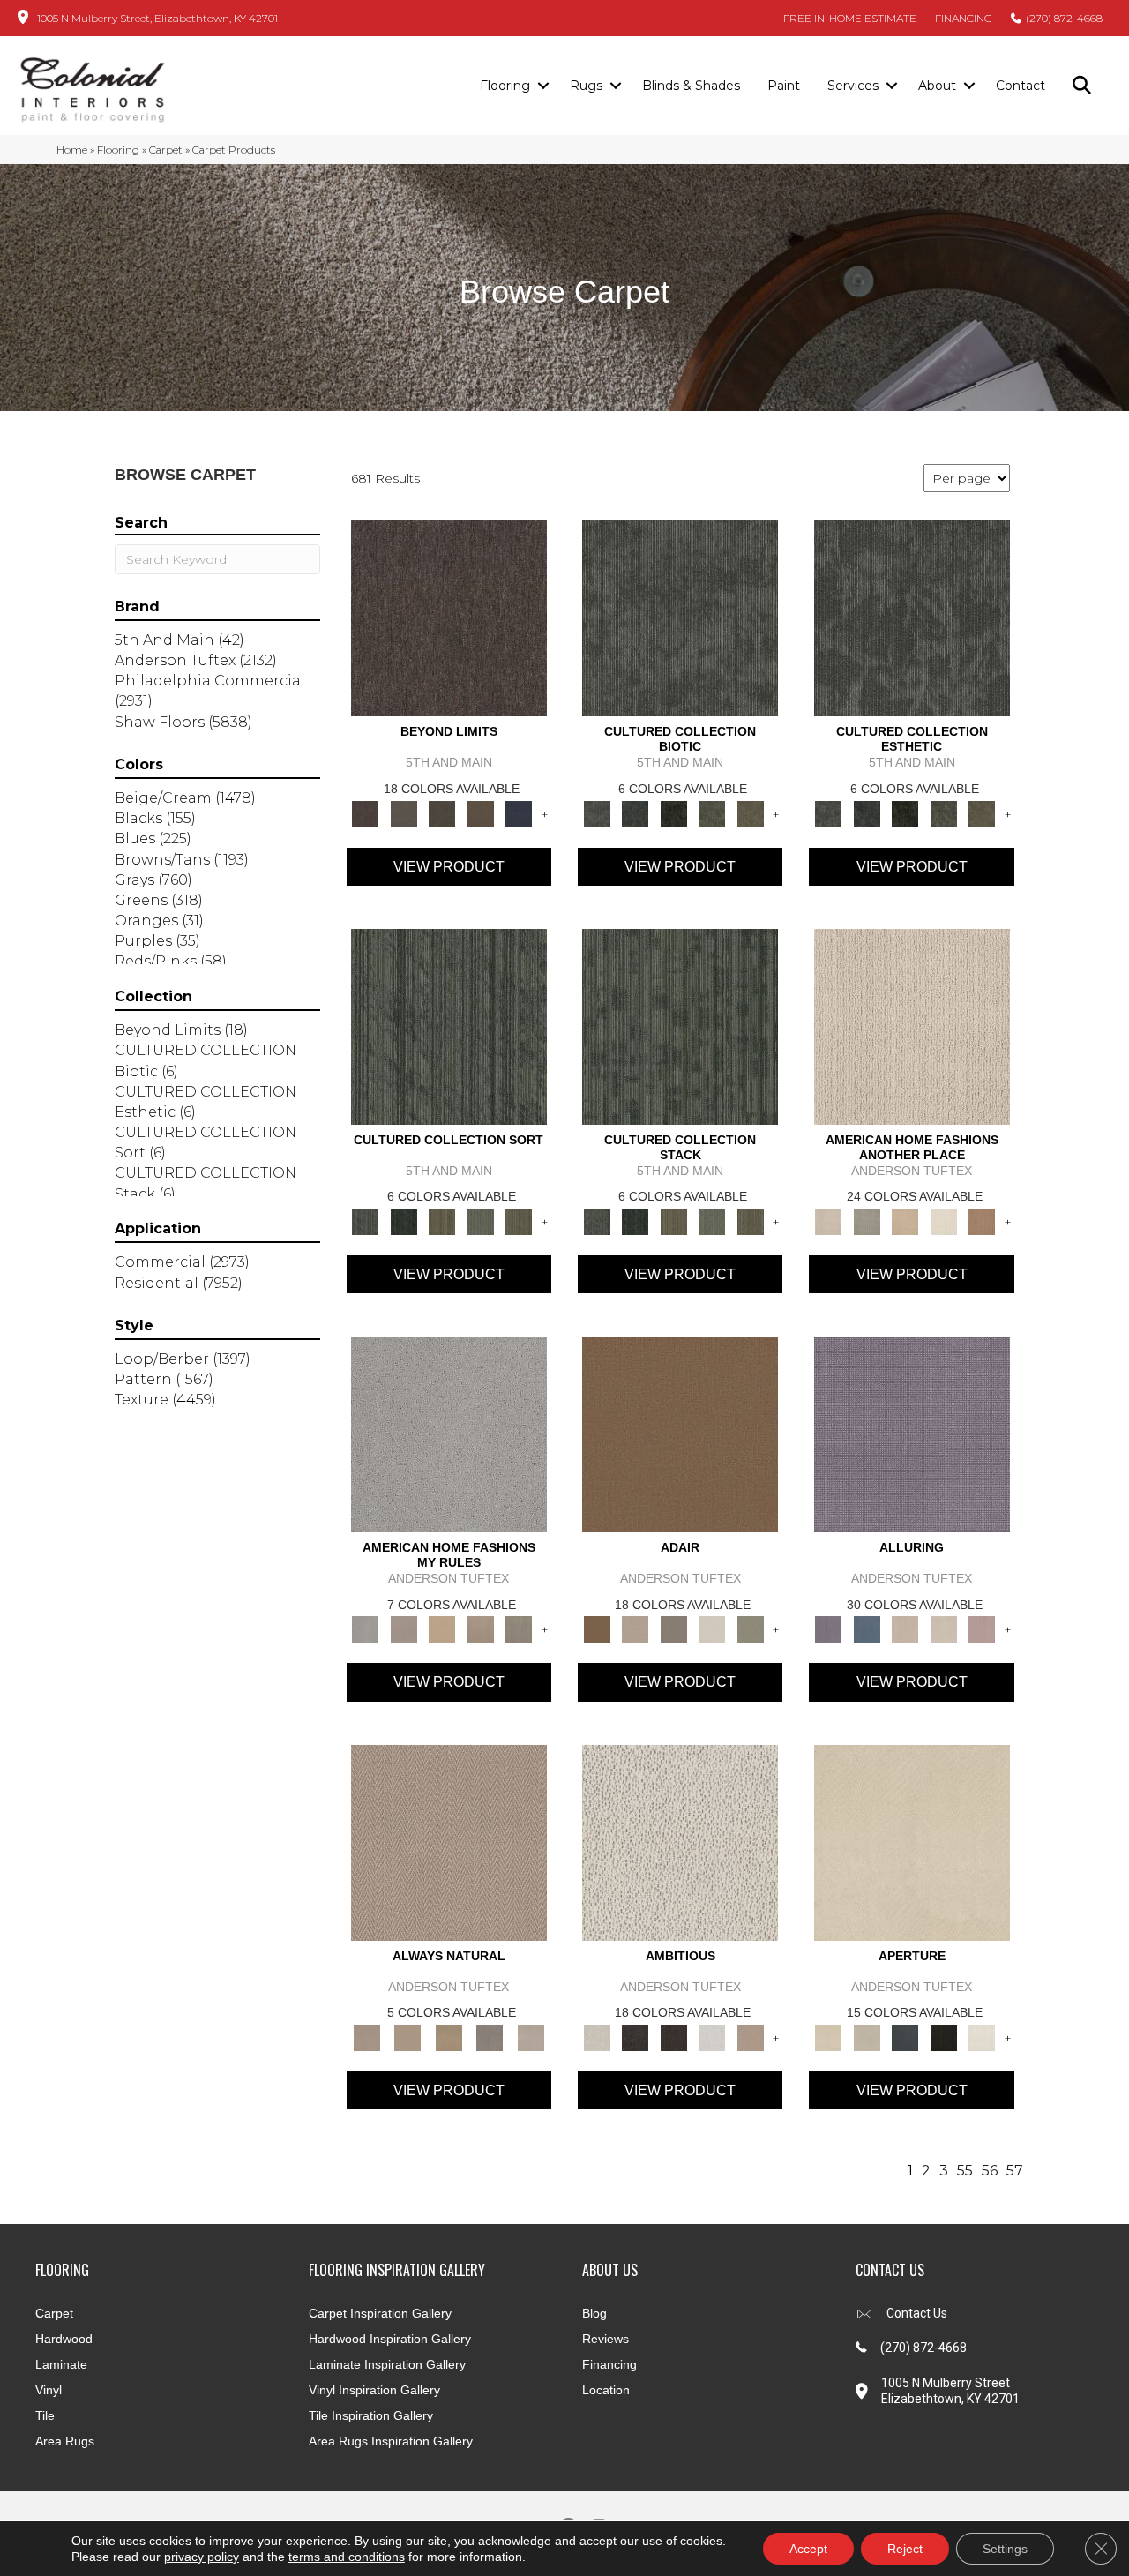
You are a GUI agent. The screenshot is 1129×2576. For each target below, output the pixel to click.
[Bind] (449, 1025)
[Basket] (449, 1841)
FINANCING (964, 18)
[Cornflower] (442, 1629)
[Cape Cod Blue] (905, 2036)
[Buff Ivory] (912, 1841)
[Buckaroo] (982, 1220)
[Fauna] (481, 812)
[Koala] (519, 1629)
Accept (808, 2549)
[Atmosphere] (867, 1220)
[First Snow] (982, 2036)
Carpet (166, 150)
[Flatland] (519, 812)
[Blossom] (982, 1629)
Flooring (505, 86)
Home (72, 150)
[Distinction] (751, 812)
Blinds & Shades (691, 86)
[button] (543, 86)
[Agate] (912, 1025)
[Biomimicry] (680, 618)
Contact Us (917, 2313)
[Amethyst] (912, 1434)
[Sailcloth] (449, 2036)
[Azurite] (867, 1629)
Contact (1021, 86)
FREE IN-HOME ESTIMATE (850, 18)
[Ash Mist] (449, 1434)
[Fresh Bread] (751, 2036)
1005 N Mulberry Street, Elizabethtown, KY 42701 (157, 18)
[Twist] (519, 1220)
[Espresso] (944, 2036)
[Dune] (481, 1629)
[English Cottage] (751, 1629)
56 (990, 2171)
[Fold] (442, 1220)
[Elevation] (442, 812)
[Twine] (531, 2036)
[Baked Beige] (905, 1220)
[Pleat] (481, 1220)
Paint (784, 86)
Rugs (586, 86)
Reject (905, 2549)
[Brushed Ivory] (944, 1220)
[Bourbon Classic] (680, 1434)
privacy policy (202, 2557)
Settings (1005, 2549)
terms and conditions (347, 2557)
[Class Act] (674, 1629)
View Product (449, 867)
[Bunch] (404, 1220)
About (937, 86)
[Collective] (674, 812)
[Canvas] (680, 1841)
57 (1015, 2171)
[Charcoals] (635, 2036)
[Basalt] (905, 1629)
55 (965, 2171)
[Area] (449, 618)
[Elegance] (712, 1629)
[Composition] (712, 812)
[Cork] (407, 2036)
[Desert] (404, 812)
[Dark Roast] (674, 2036)
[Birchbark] (944, 1629)
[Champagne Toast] (635, 1629)
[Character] (635, 812)
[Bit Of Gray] (404, 1629)
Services (853, 86)
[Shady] (490, 2036)
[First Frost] (712, 2036)
